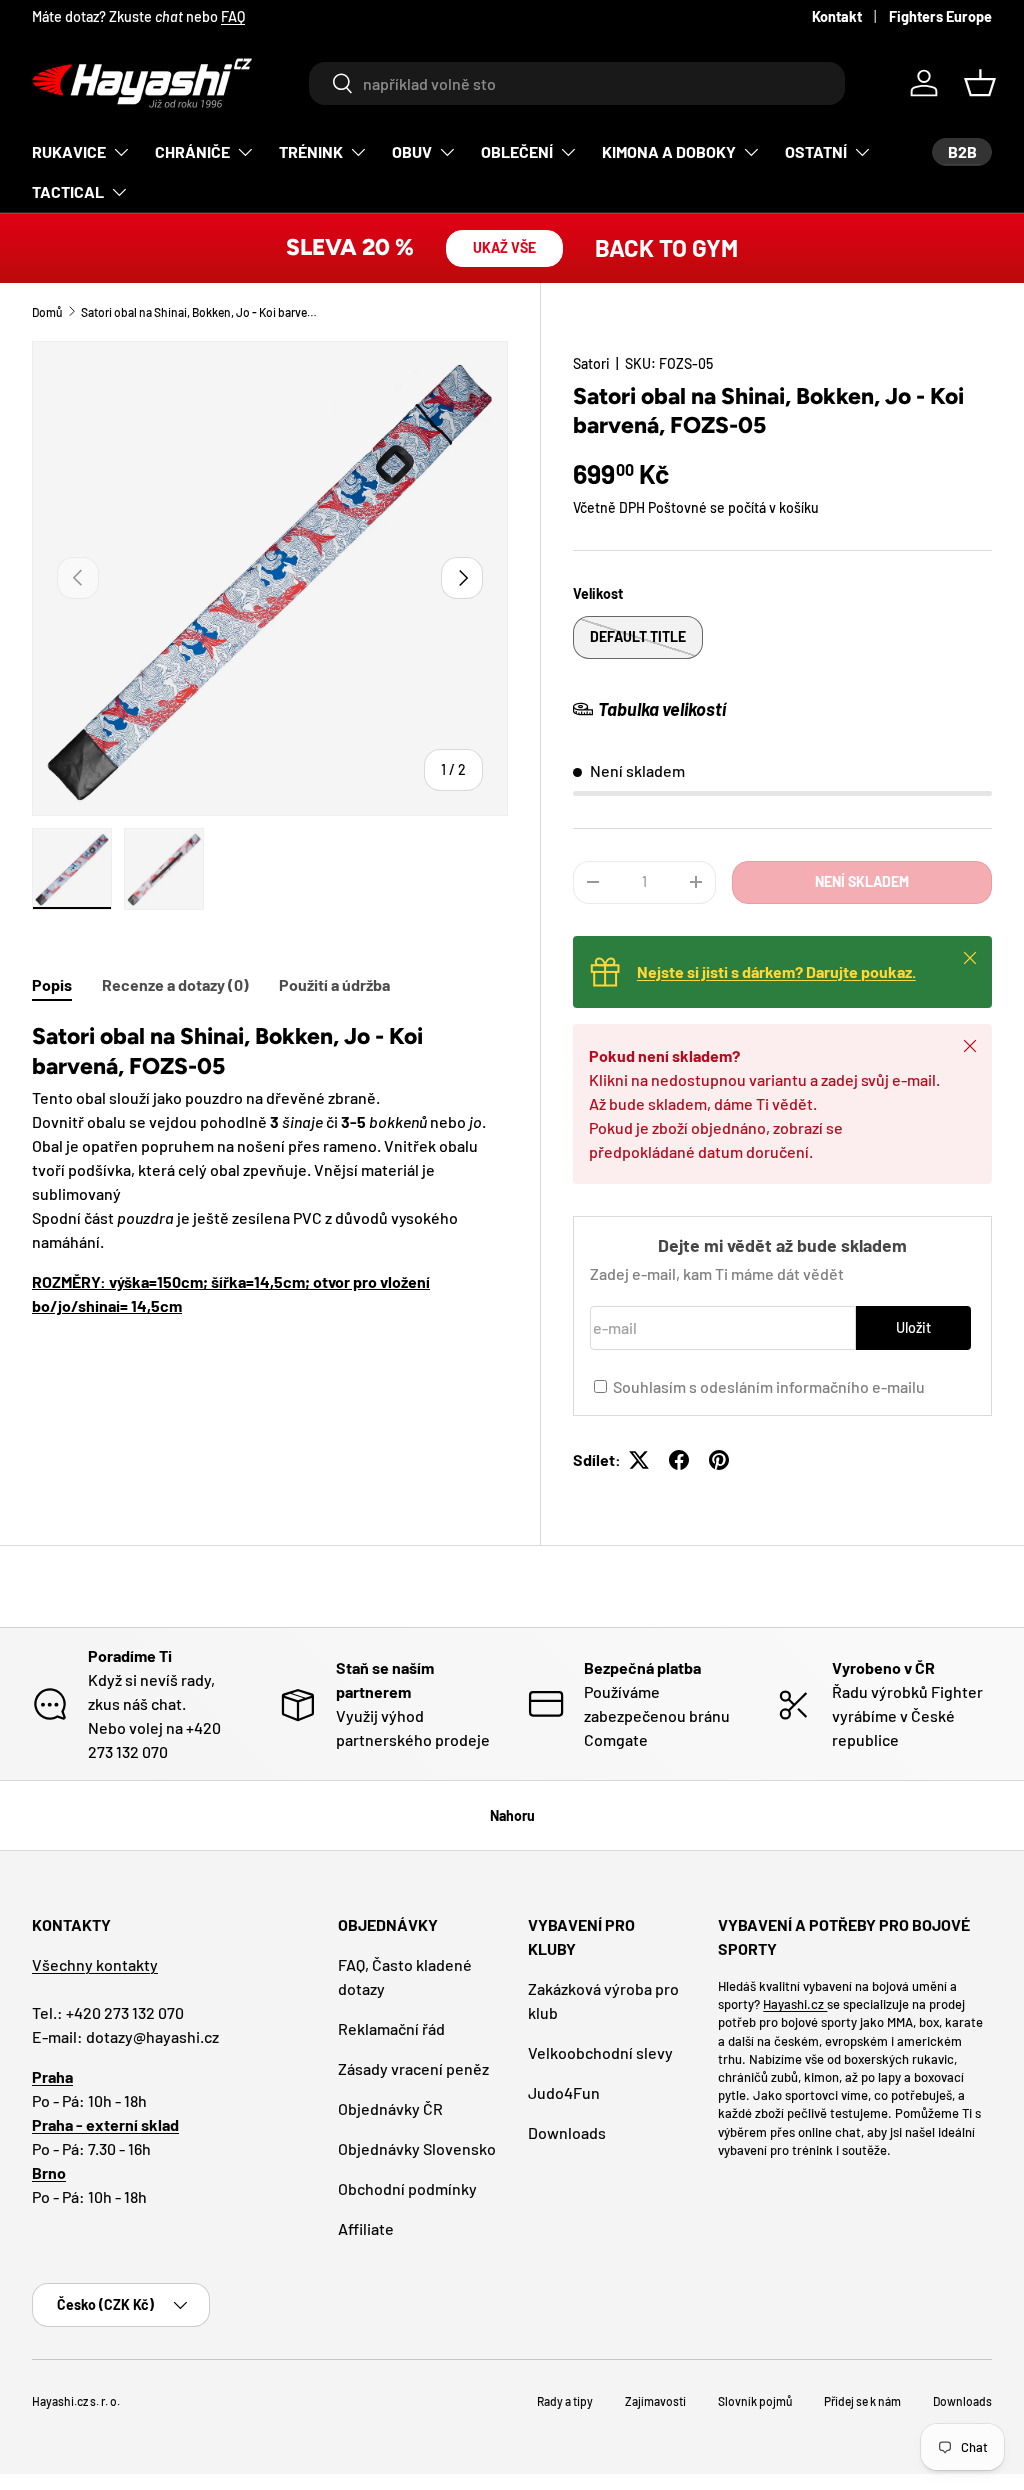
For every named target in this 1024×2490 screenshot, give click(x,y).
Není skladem (862, 881)
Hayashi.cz (795, 2004)
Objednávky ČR (390, 2108)
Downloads (567, 2132)
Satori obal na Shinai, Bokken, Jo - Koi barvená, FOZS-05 (201, 312)
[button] (980, 83)
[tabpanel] (270, 1170)
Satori (591, 363)
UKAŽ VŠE (504, 247)
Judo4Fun (564, 2092)
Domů (47, 312)
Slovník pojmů (755, 2401)
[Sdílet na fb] (679, 1460)
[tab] (52, 984)
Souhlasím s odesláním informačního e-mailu (769, 1386)
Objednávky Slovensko (417, 2148)
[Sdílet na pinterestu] (719, 1460)
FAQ (233, 16)
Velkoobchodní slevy (600, 2052)
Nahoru (512, 1815)
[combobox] (576, 83)
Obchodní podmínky (407, 2188)
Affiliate (366, 2228)
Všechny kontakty (95, 1964)
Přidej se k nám (862, 2401)
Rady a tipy (565, 2401)
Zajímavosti (655, 2401)
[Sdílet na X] (639, 1460)
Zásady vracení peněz (413, 2068)
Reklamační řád (391, 2028)
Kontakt (837, 16)
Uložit (913, 1327)
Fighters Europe (940, 16)
